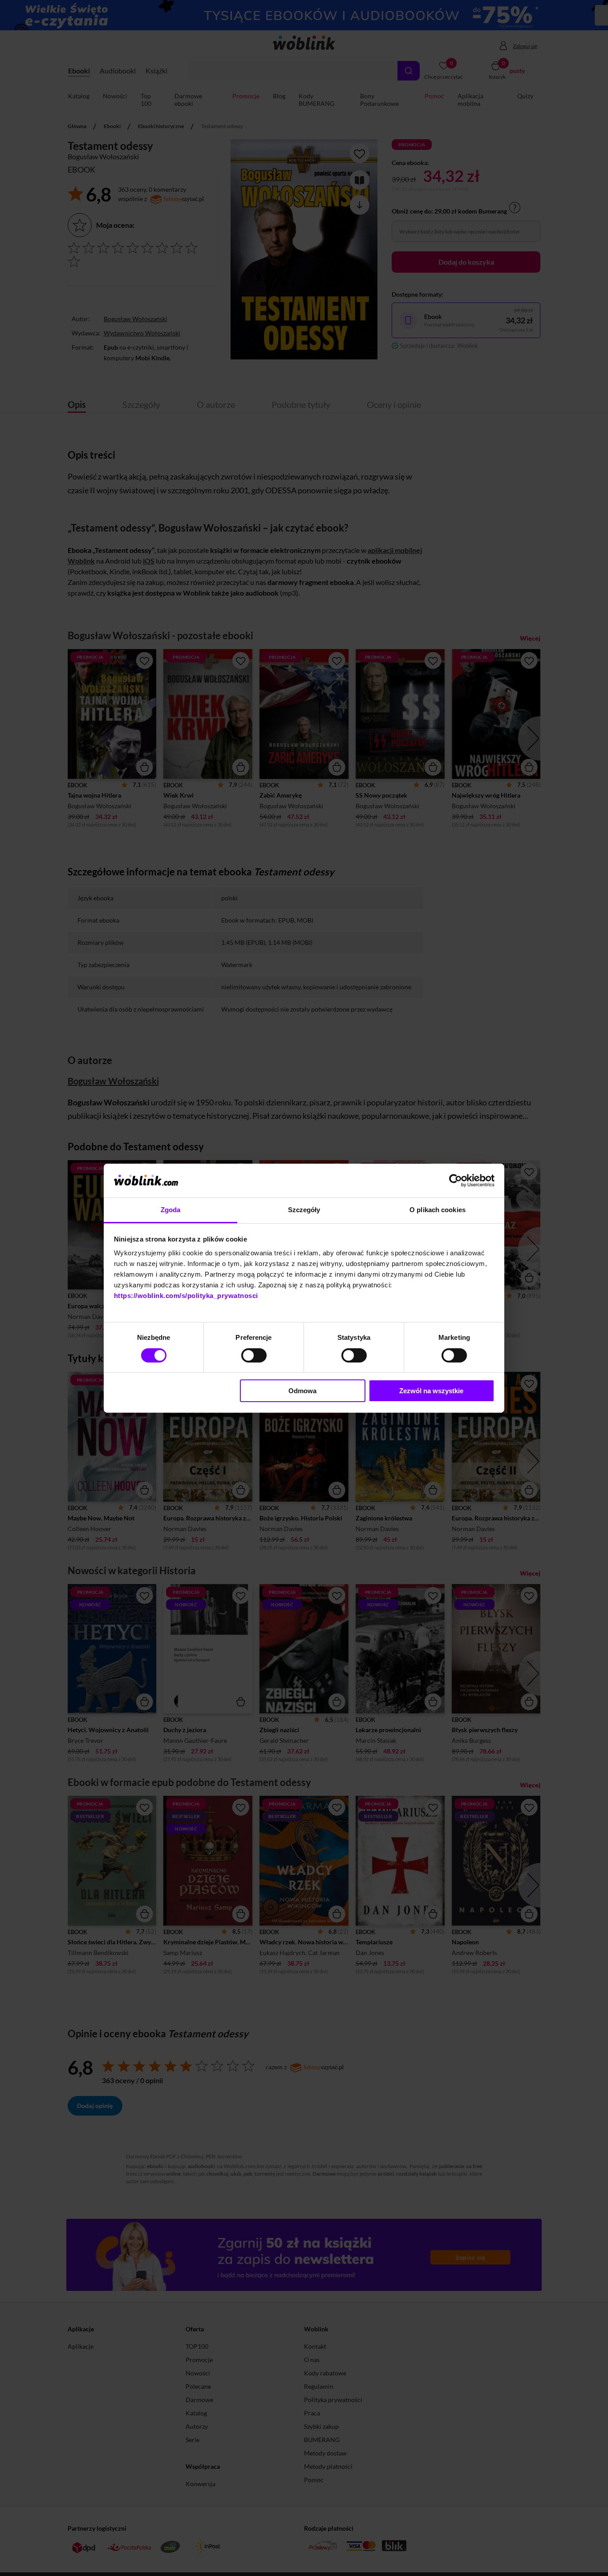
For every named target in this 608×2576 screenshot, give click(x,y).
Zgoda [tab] (171, 1210)
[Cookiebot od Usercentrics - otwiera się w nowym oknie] (456, 1181)
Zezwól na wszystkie (431, 1391)
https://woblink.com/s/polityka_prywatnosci (186, 1296)
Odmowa (302, 1391)
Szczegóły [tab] (304, 1210)
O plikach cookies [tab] (438, 1210)
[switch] (254, 1355)
